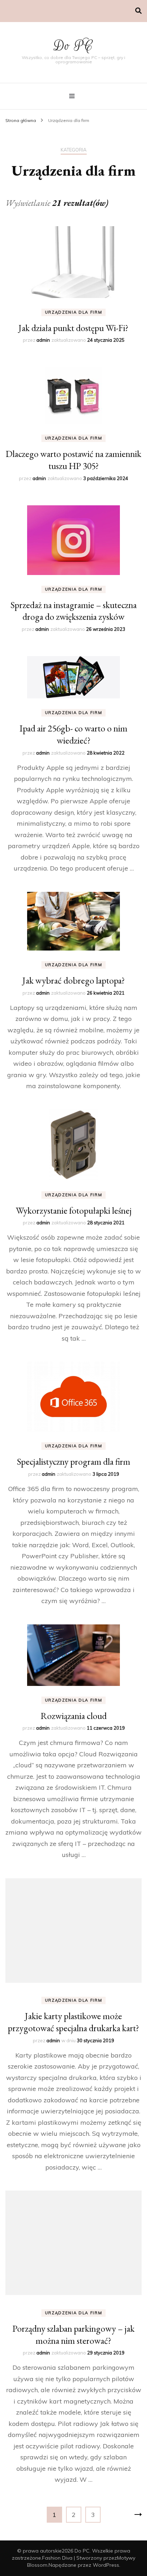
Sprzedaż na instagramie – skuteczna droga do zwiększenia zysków (73, 611)
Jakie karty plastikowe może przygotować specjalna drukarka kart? (73, 2022)
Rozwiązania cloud (74, 1716)
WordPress (106, 2565)
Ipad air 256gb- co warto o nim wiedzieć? (73, 734)
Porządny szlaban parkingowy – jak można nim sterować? (73, 2335)
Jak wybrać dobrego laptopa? (74, 980)
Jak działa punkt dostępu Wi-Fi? (73, 328)
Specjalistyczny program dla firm (73, 1462)
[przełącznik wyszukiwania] (138, 11)
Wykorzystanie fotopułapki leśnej (74, 1210)
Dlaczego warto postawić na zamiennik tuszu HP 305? (73, 460)
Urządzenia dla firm (73, 312)
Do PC (73, 46)
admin (43, 340)
